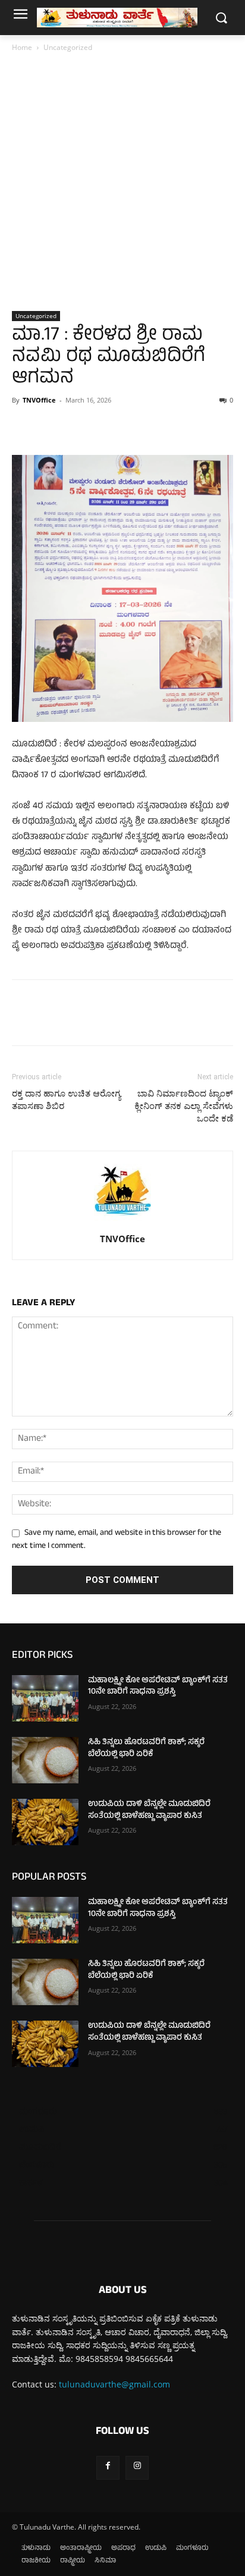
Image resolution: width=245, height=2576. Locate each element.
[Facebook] (24, 427)
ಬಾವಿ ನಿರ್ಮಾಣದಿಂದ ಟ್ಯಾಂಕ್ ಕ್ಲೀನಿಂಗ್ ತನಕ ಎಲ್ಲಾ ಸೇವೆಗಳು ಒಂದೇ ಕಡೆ (184, 1106)
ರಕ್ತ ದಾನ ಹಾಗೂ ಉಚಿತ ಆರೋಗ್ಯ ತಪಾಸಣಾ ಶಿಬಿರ (66, 1100)
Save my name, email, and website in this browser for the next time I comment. (117, 1540)
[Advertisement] (122, 183)
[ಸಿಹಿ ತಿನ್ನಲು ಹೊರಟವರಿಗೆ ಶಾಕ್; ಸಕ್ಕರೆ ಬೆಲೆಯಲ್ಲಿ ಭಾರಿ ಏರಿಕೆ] (45, 1760)
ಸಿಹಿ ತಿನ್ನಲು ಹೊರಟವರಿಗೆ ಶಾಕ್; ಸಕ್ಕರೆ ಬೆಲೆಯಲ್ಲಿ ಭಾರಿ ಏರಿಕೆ (146, 1749)
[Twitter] (51, 427)
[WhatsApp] (106, 427)
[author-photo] (122, 1222)
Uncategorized (68, 47)
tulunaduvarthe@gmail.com (114, 2384)
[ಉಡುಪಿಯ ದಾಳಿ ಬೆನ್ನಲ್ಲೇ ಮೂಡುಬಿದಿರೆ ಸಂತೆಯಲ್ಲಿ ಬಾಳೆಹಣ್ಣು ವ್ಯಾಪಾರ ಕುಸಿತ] (45, 1822)
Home (22, 47)
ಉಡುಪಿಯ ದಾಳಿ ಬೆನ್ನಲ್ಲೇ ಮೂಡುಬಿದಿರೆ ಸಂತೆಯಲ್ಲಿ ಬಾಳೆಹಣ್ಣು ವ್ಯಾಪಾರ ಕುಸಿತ (149, 1810)
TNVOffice (39, 400)
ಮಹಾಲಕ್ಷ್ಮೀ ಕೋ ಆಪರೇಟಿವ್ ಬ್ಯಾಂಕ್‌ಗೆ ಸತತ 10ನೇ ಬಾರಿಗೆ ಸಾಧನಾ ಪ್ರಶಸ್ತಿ (158, 1687)
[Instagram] (137, 2467)
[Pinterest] (78, 427)
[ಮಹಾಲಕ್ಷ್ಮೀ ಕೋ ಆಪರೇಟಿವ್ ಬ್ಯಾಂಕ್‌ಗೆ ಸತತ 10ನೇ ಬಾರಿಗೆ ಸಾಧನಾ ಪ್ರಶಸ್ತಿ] (45, 1698)
